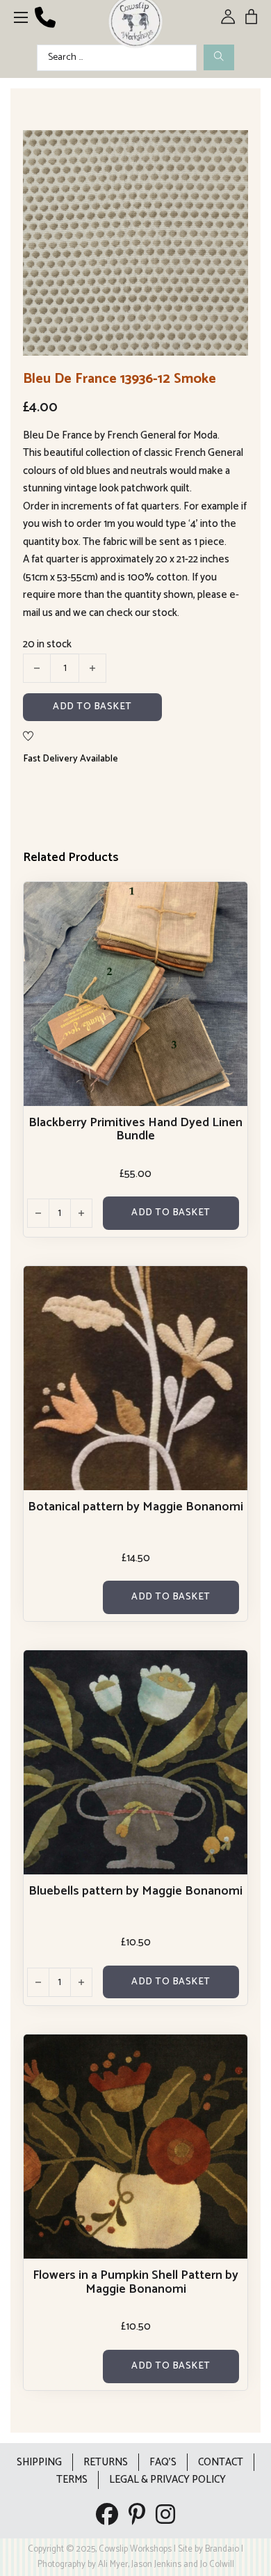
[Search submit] (219, 57)
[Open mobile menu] (21, 17)
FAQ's (163, 2462)
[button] (229, 149)
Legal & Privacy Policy (167, 2480)
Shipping (39, 2462)
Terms (72, 2480)
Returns (106, 2462)
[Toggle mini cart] (251, 16)
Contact (221, 2462)
